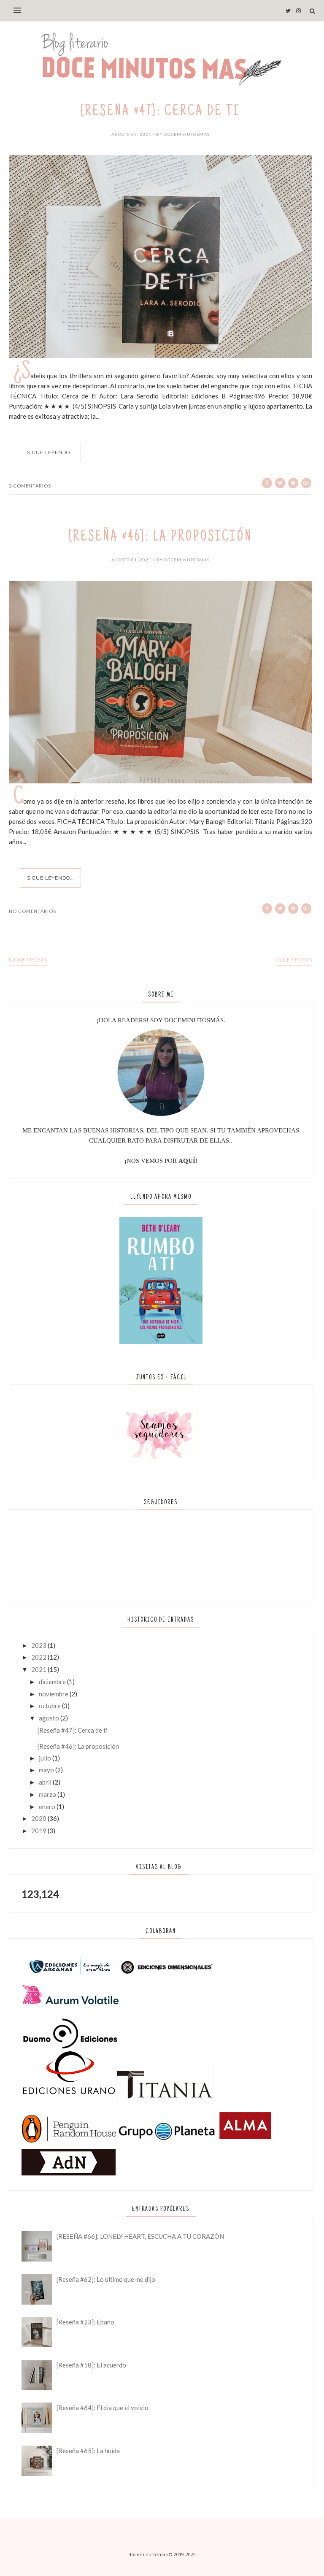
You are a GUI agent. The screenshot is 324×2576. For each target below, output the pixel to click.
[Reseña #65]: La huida (88, 2451)
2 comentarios (30, 486)
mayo (46, 1770)
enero (47, 1807)
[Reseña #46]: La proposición (161, 538)
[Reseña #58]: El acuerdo (91, 2365)
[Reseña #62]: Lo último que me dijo (106, 2279)
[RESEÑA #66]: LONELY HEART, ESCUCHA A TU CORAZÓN (140, 2236)
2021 (39, 1669)
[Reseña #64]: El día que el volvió (103, 2408)
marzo (47, 1794)
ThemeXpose (162, 2565)
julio (45, 1758)
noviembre (54, 1694)
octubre (50, 1706)
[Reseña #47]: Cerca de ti (161, 112)
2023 (39, 1645)
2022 (39, 1657)
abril (45, 1782)
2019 (39, 1831)
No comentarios (32, 911)
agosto (49, 1718)
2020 (39, 1818)
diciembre (52, 1682)
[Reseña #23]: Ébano (85, 2322)
